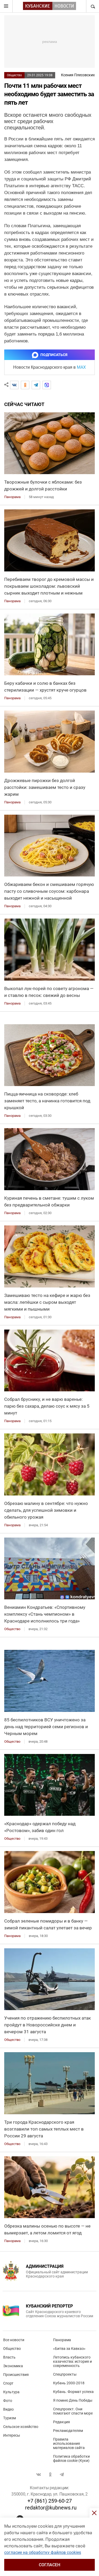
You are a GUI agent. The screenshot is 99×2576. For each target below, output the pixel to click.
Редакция (62, 2422)
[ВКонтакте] (14, 385)
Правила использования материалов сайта (69, 2443)
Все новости (14, 2340)
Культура (11, 2392)
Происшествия (16, 2375)
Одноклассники (50, 2474)
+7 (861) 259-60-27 (50, 2501)
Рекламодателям (68, 2431)
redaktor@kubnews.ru (51, 2508)
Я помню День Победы (73, 2400)
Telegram (62, 2474)
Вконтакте (39, 2474)
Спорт (8, 2383)
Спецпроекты (65, 2374)
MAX (81, 367)
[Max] (47, 385)
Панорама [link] (12, 497)
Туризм (10, 2418)
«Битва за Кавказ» (69, 2349)
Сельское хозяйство (21, 2427)
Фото (8, 2401)
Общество (14, 75)
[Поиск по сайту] (92, 6)
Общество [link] (12, 1629)
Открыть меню (6, 6)
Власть (9, 2357)
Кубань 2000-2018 (69, 2383)
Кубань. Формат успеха (73, 2392)
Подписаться (54, 355)
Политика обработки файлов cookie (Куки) (71, 2458)
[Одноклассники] (25, 385)
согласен (49, 2565)
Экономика (13, 2366)
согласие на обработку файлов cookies (43, 2552)
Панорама (62, 2340)
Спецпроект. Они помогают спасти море (73, 2411)
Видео (8, 2409)
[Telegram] (36, 385)
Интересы (12, 2435)
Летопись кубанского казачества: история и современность (72, 2361)
